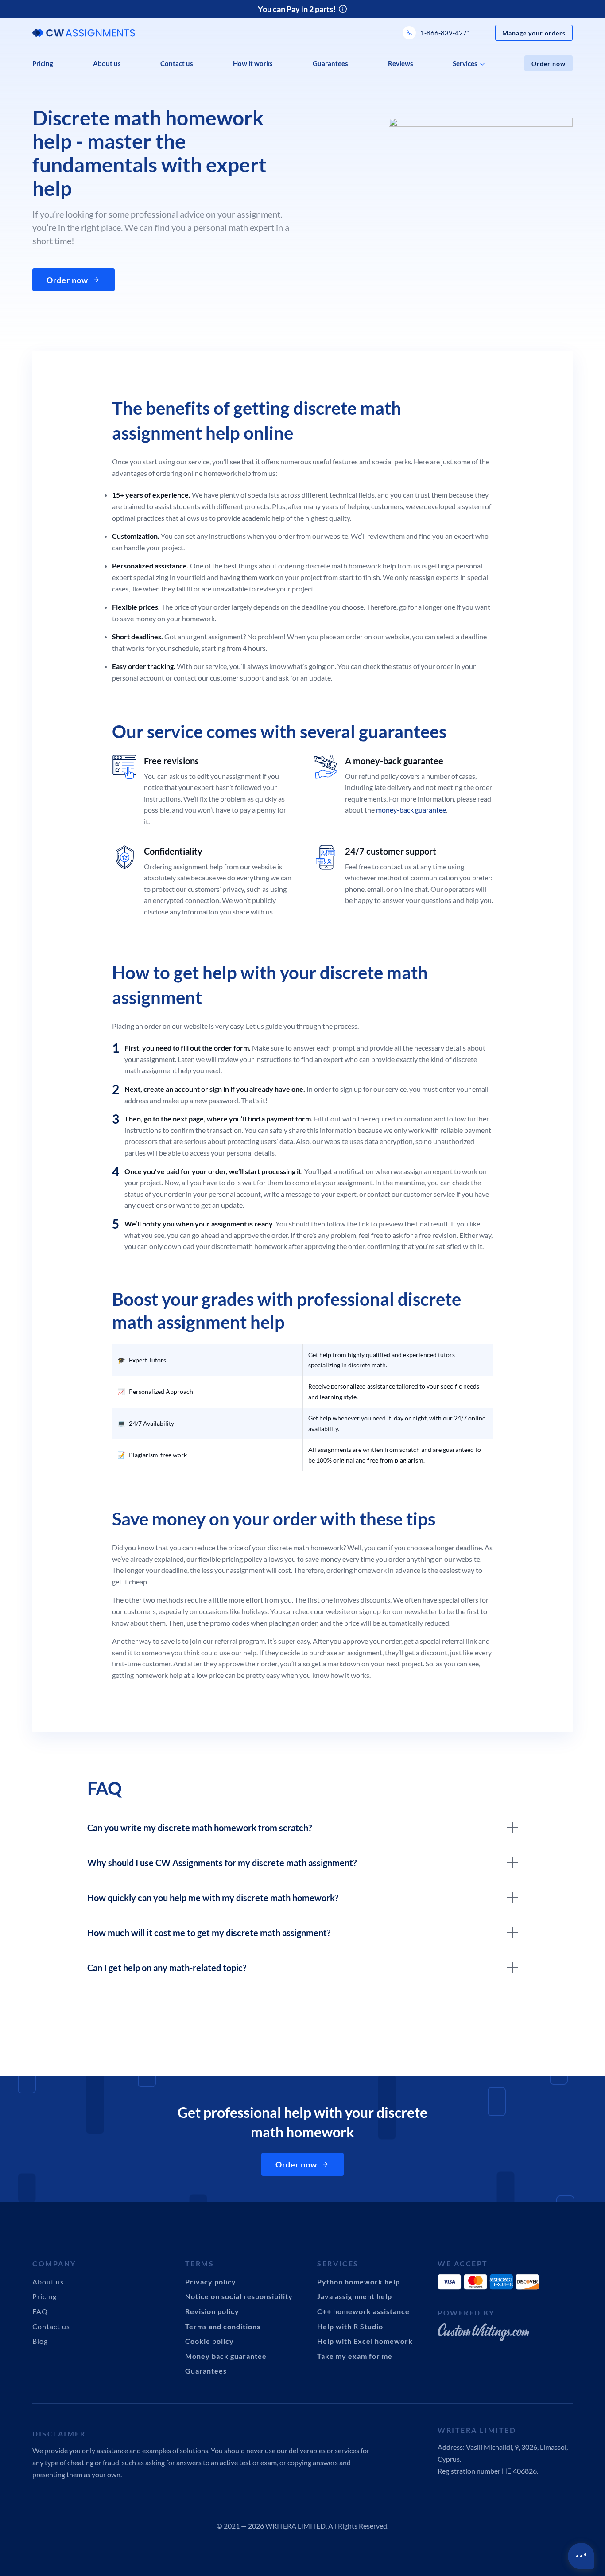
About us (107, 63)
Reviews (401, 63)
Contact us (177, 63)
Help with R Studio (350, 2326)
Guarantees (330, 63)
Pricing (43, 63)
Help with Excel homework (365, 2341)
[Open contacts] (581, 2556)
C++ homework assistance (363, 2311)
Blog (40, 2341)
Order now (549, 64)
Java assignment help (355, 2296)
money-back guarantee (411, 810)
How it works (253, 63)
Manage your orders (534, 33)
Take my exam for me (355, 2356)
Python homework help (359, 2282)
